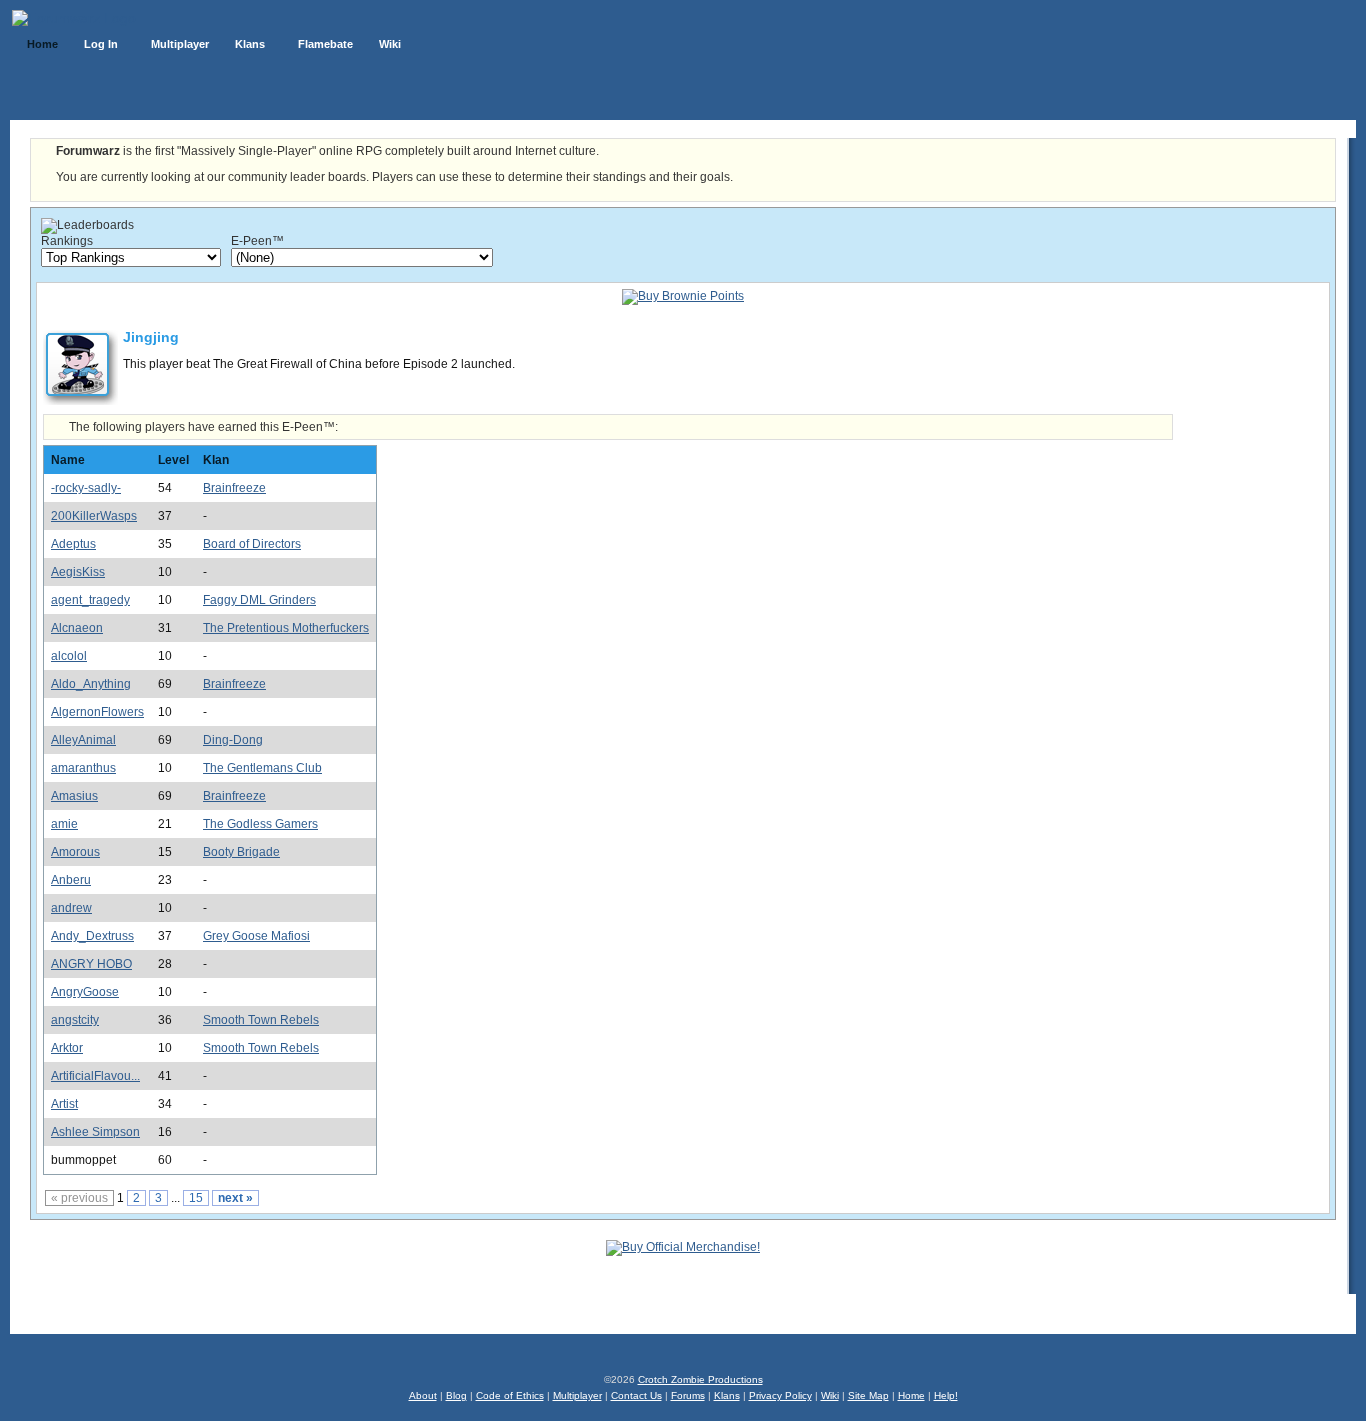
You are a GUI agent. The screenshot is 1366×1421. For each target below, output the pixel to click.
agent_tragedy (90, 600)
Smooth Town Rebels (261, 1020)
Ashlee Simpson (95, 1132)
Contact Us (636, 1395)
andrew (71, 908)
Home (911, 1395)
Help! (946, 1395)
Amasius (74, 796)
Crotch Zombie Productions (700, 1379)
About (423, 1395)
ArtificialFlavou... (95, 1076)
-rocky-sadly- (86, 488)
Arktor (67, 1048)
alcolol (69, 656)
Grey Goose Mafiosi (256, 936)
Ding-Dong (233, 740)
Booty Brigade (241, 852)
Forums (688, 1395)
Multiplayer (577, 1395)
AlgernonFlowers (97, 712)
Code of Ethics (510, 1395)
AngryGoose (85, 992)
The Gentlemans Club (262, 768)
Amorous (75, 852)
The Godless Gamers (260, 824)
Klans (727, 1395)
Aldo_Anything (91, 684)
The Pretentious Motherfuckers (286, 628)
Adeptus (73, 544)
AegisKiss (78, 572)
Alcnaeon (77, 628)
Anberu (71, 880)
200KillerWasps (94, 516)
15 (196, 1198)
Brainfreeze (234, 488)
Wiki (830, 1395)
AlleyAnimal (83, 740)
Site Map (868, 1395)
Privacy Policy (780, 1395)
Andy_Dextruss (92, 936)
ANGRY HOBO (91, 964)
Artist (64, 1104)
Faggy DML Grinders (259, 600)
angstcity (75, 1020)
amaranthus (83, 768)
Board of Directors (252, 544)
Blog (456, 1395)
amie (64, 824)
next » (235, 1198)
